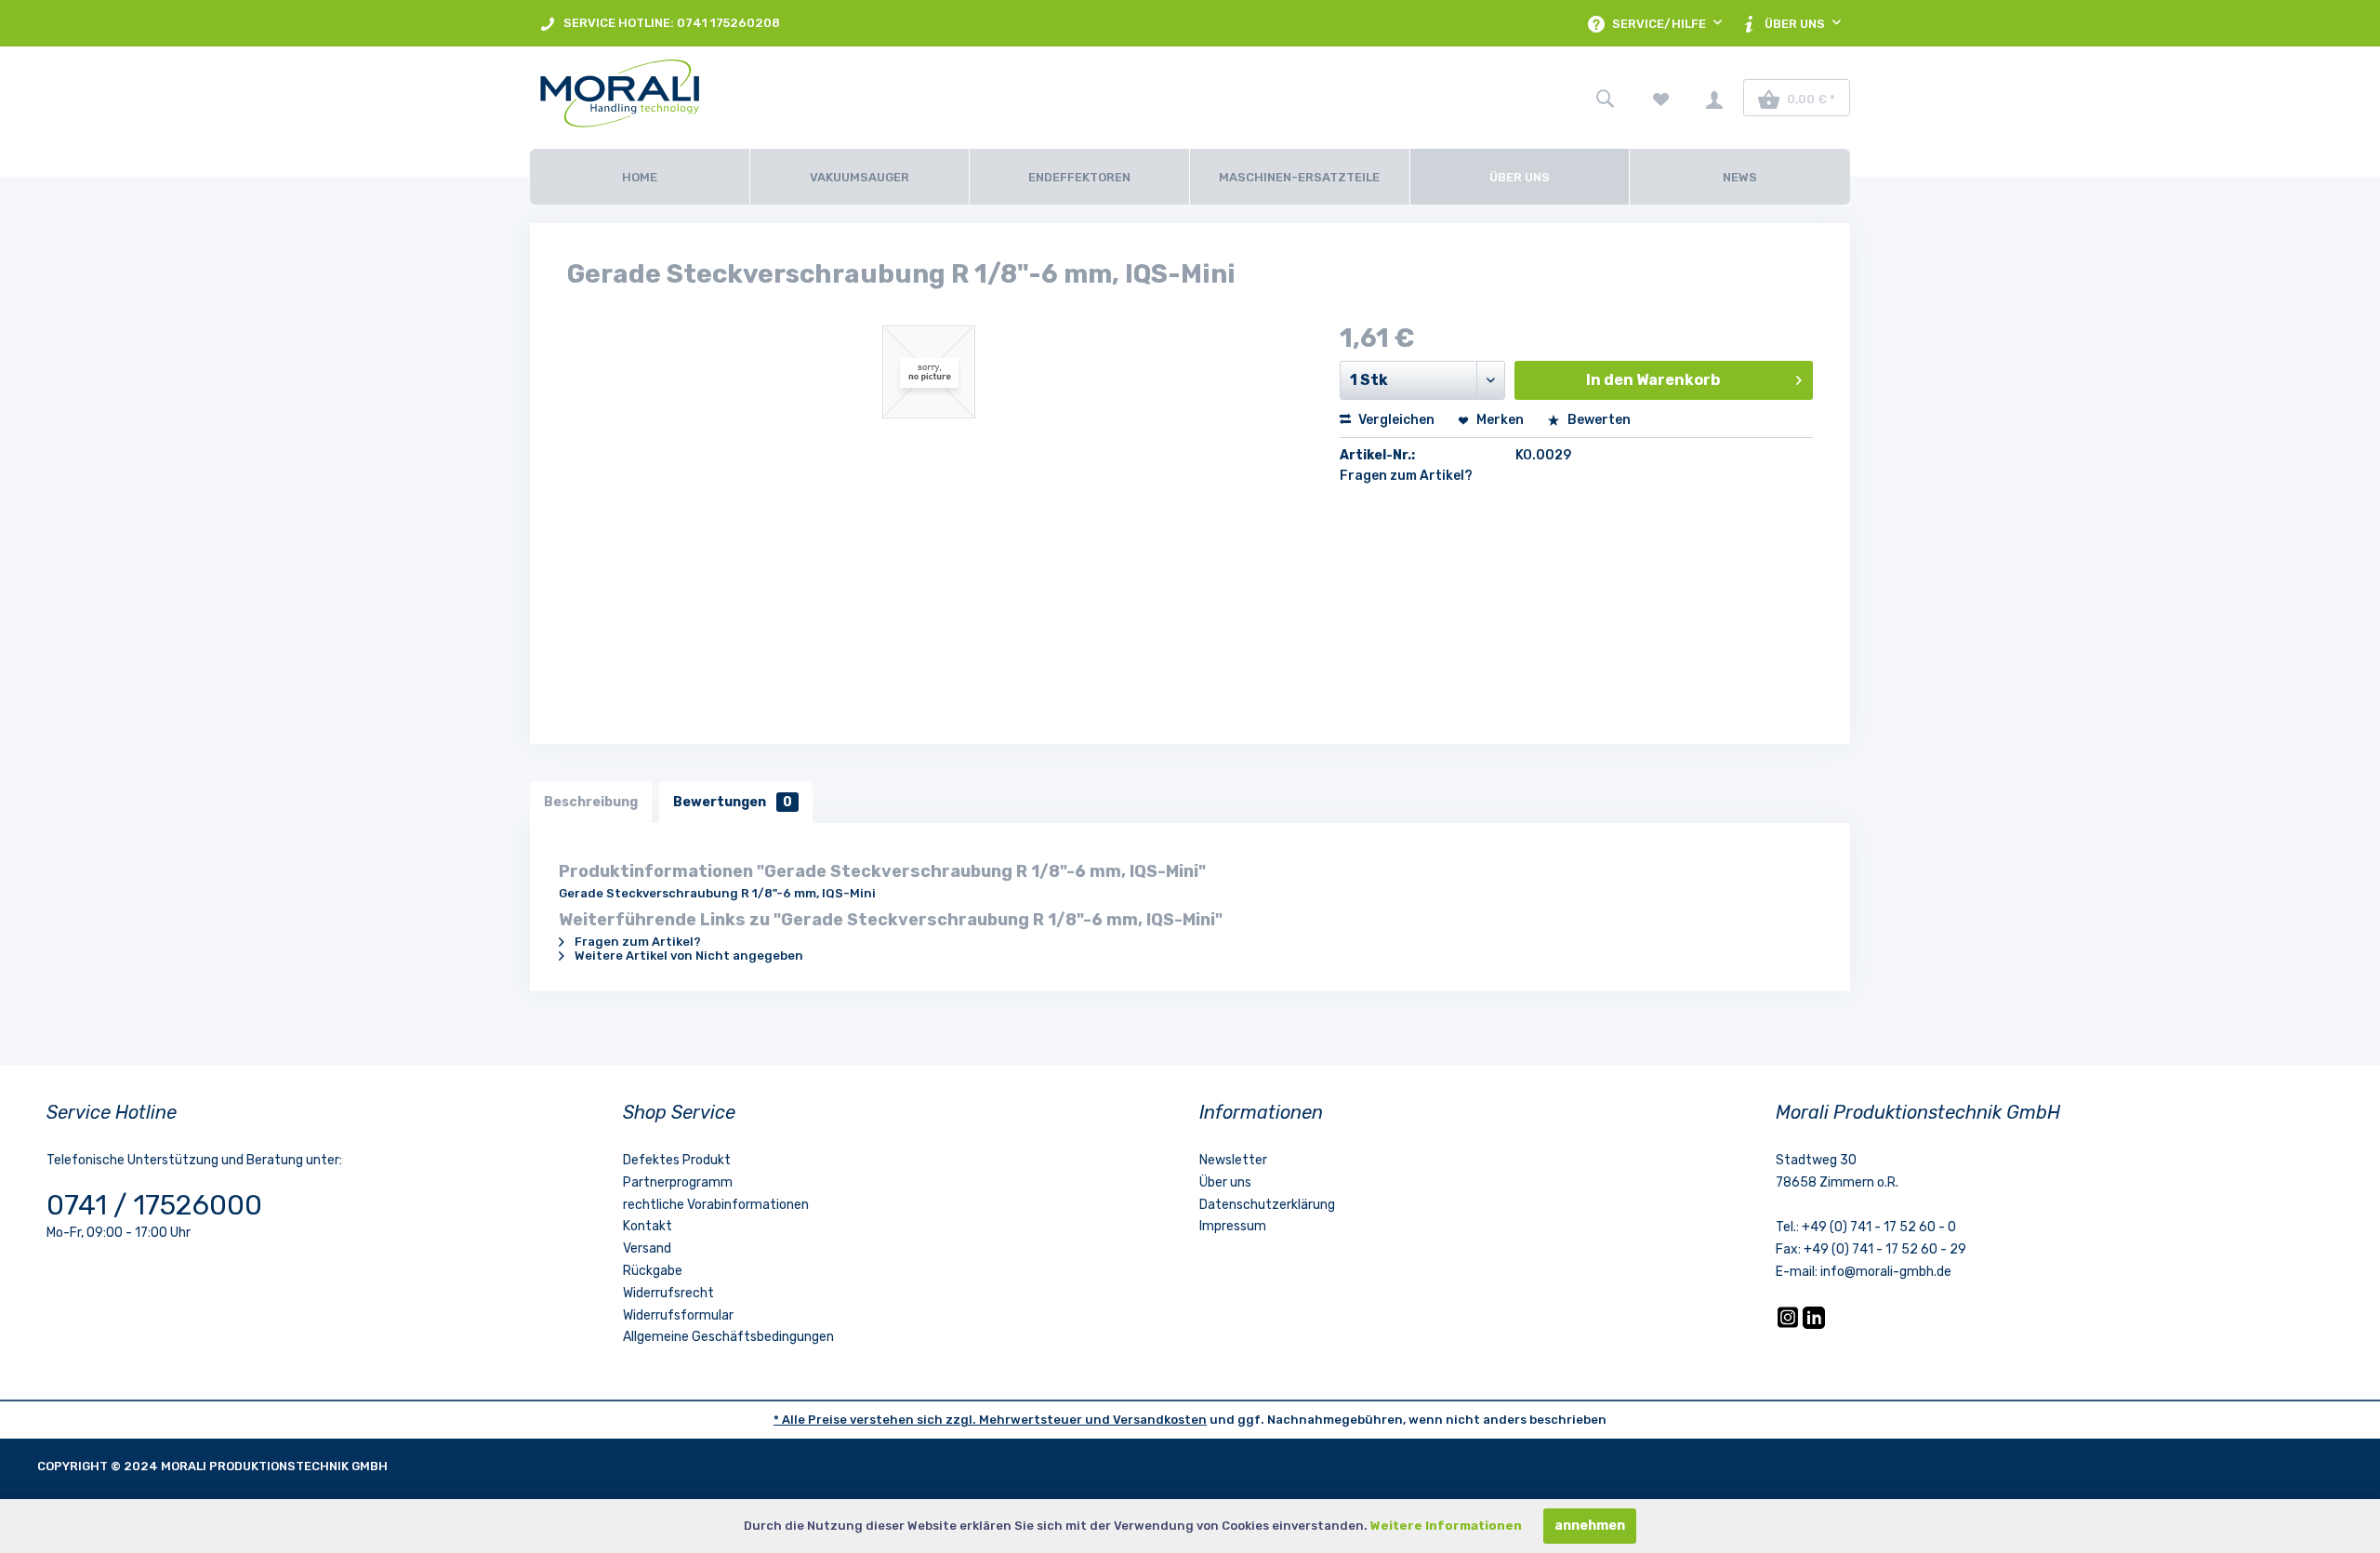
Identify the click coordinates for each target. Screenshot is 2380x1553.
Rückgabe (653, 1271)
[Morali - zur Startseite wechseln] (739, 98)
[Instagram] (1789, 1325)
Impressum (1233, 1226)
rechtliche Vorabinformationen (716, 1205)
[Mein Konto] (1714, 98)
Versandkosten (1160, 1420)
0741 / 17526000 (154, 1205)
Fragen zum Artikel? (1406, 476)
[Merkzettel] (1661, 98)
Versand (647, 1248)
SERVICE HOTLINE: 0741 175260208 (670, 23)
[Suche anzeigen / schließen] (1605, 98)
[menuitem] (660, 23)
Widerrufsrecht (668, 1293)
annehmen (1590, 1526)
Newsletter (1233, 1160)
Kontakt (648, 1226)
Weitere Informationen (1446, 1526)
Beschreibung (591, 802)
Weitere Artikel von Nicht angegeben (688, 956)
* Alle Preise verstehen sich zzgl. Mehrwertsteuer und (943, 1420)
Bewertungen (733, 802)
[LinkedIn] (1814, 1325)
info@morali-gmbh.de (1886, 1272)
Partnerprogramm (678, 1182)
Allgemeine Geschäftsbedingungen (728, 1337)
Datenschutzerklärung (1267, 1205)
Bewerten (1598, 420)
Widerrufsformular (678, 1315)
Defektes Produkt (677, 1160)
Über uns (1225, 1182)
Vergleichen (1395, 420)
